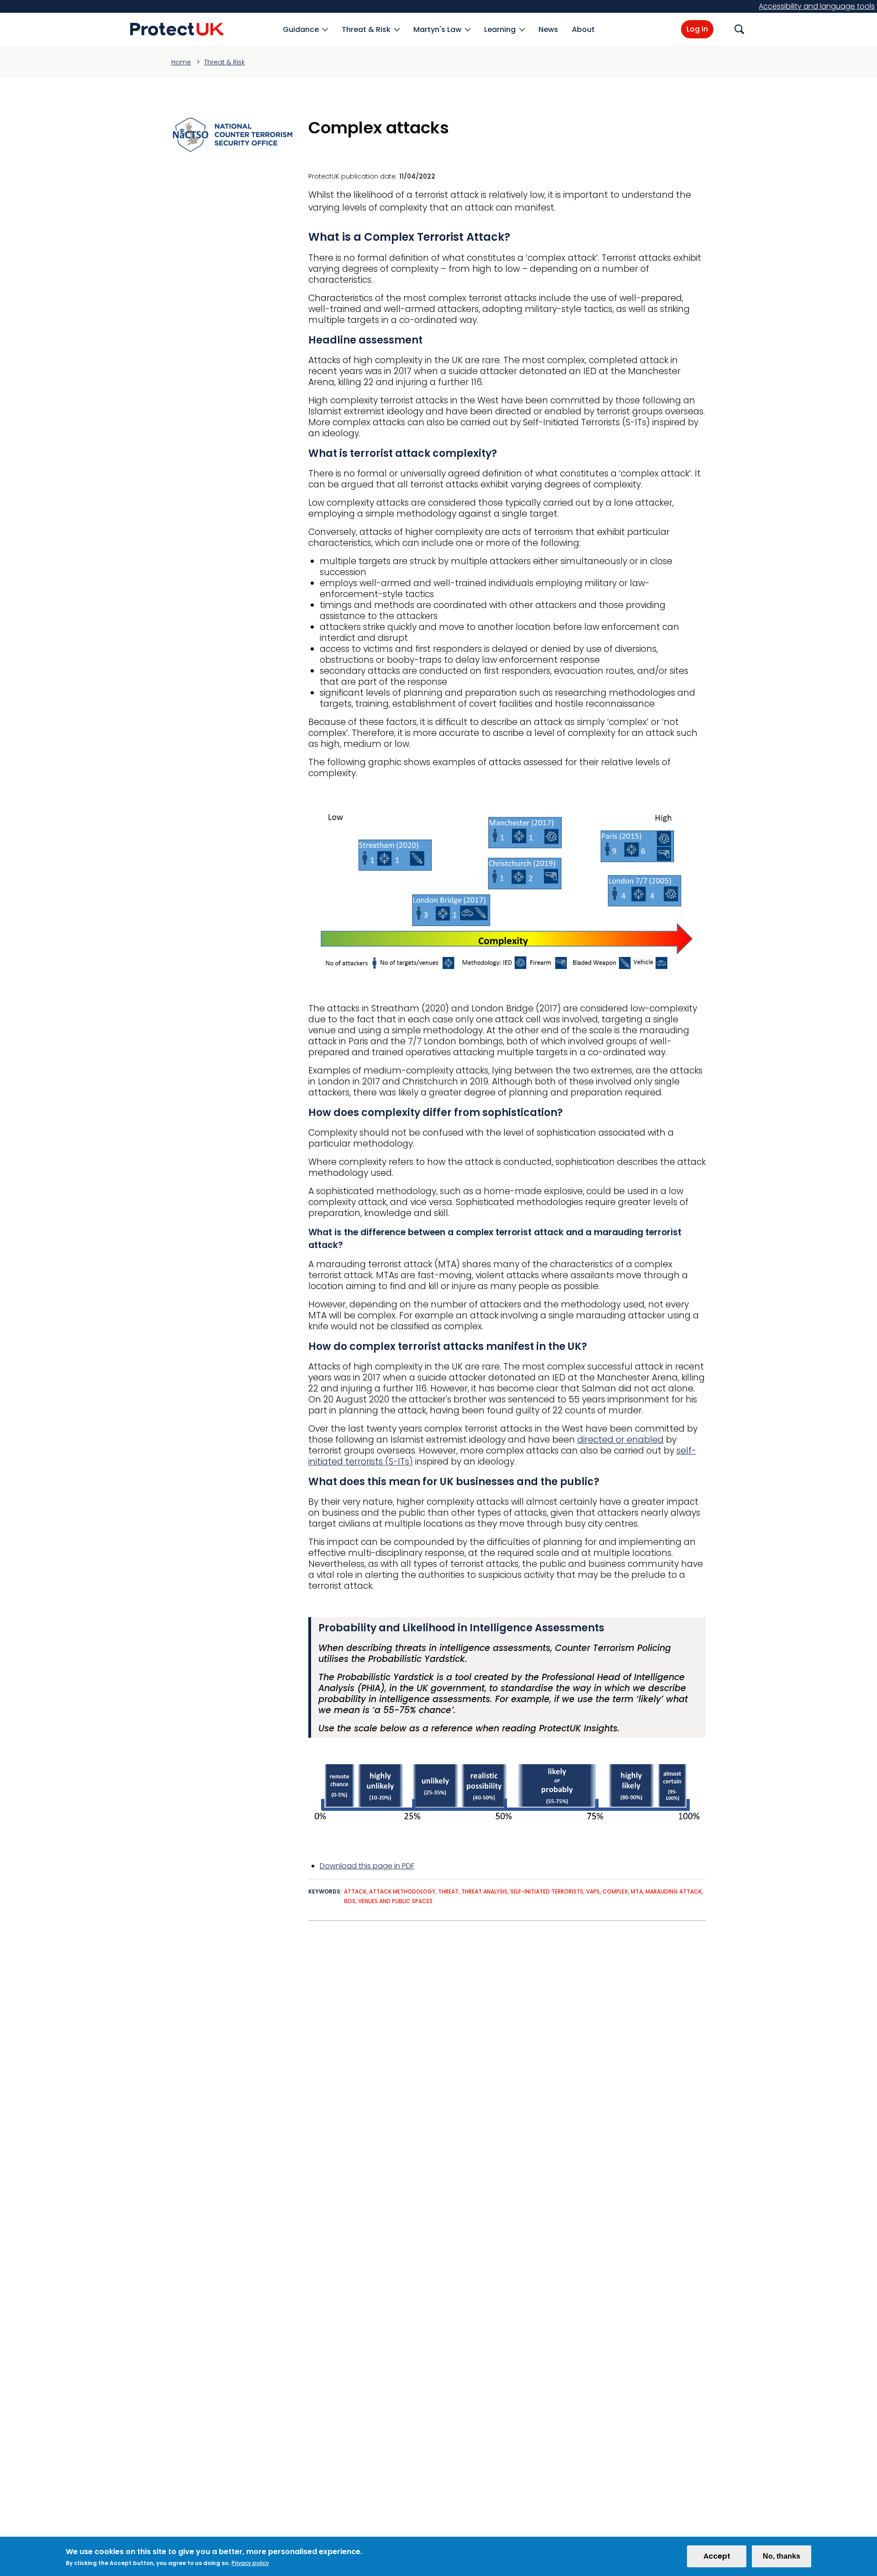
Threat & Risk (225, 62)
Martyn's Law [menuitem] (437, 35)
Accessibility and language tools (817, 6)
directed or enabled (621, 1440)
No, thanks (782, 2556)
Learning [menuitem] (500, 35)
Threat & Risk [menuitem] (366, 35)
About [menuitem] (583, 29)
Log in (697, 29)
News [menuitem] (548, 29)
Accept (717, 2556)
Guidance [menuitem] (301, 35)
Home (181, 62)
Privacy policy (250, 2563)
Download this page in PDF (367, 1866)
